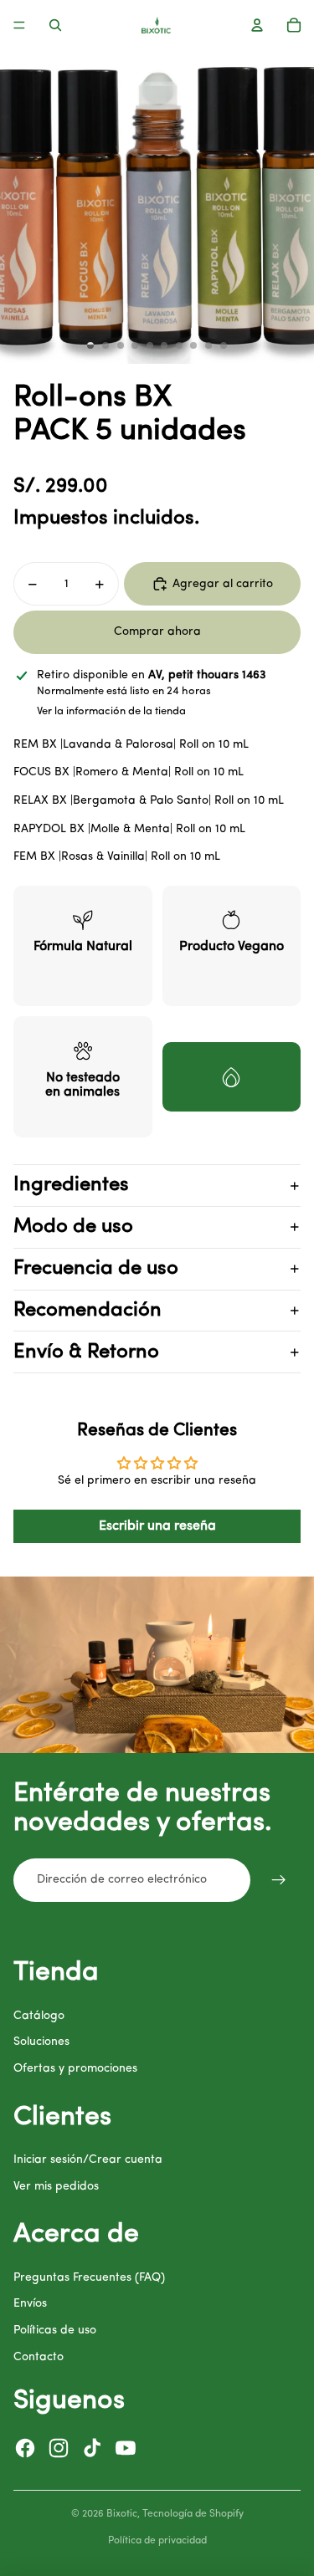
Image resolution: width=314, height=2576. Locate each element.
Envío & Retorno (86, 1352)
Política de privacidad (157, 2541)
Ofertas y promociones (75, 2069)
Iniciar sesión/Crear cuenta (88, 2160)
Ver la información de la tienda (111, 711)
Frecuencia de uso (96, 1269)
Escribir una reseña (157, 1526)
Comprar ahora (157, 632)
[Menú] (19, 25)
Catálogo (39, 2016)
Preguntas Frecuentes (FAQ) (89, 2278)
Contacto (39, 2357)
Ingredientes (71, 1185)
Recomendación (88, 1311)
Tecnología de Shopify (193, 2514)
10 (224, 345)
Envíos (30, 2304)
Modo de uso (73, 1227)
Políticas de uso (55, 2331)
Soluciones (41, 2042)
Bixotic (122, 2514)
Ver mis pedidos (56, 2187)
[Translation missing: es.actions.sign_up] (279, 1880)
